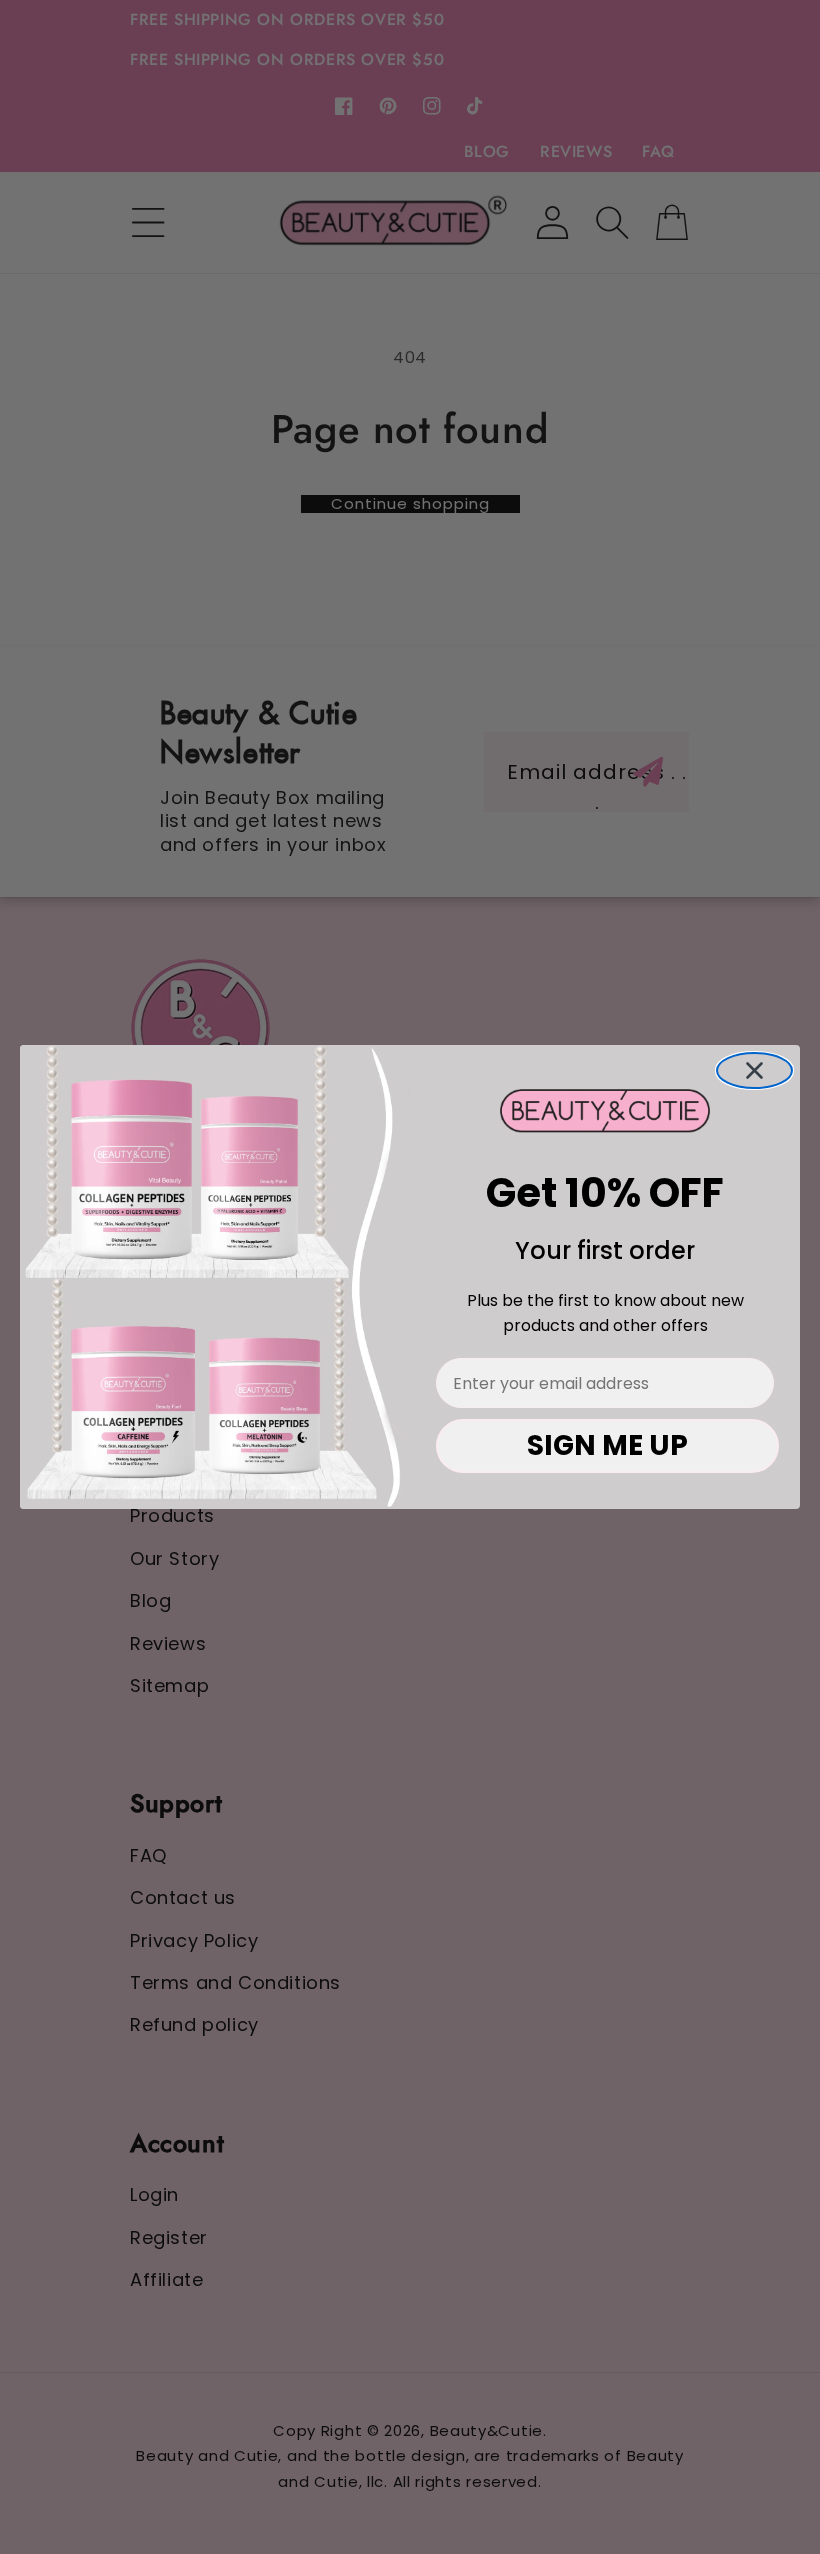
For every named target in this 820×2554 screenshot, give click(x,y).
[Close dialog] (754, 1070)
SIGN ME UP (607, 1445)
